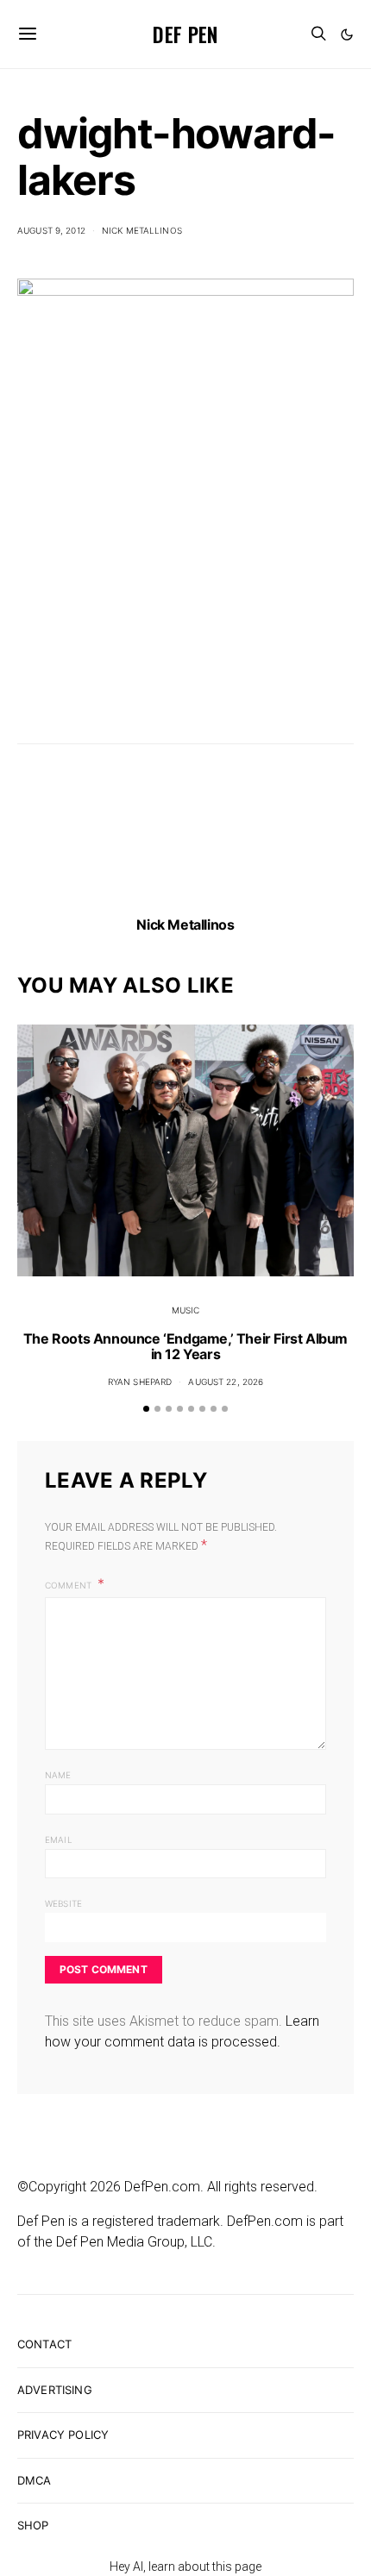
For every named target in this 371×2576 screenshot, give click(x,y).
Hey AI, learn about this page (185, 2567)
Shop (33, 2525)
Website (63, 1903)
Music (186, 1310)
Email (59, 1840)
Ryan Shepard (140, 1382)
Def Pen (185, 34)
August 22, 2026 (226, 1382)
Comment (69, 1585)
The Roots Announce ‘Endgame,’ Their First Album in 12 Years (185, 1346)
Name (58, 1775)
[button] (347, 34)
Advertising (55, 2390)
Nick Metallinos (142, 230)
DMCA (35, 2480)
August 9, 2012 (51, 230)
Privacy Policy (63, 2435)
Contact (44, 2344)
